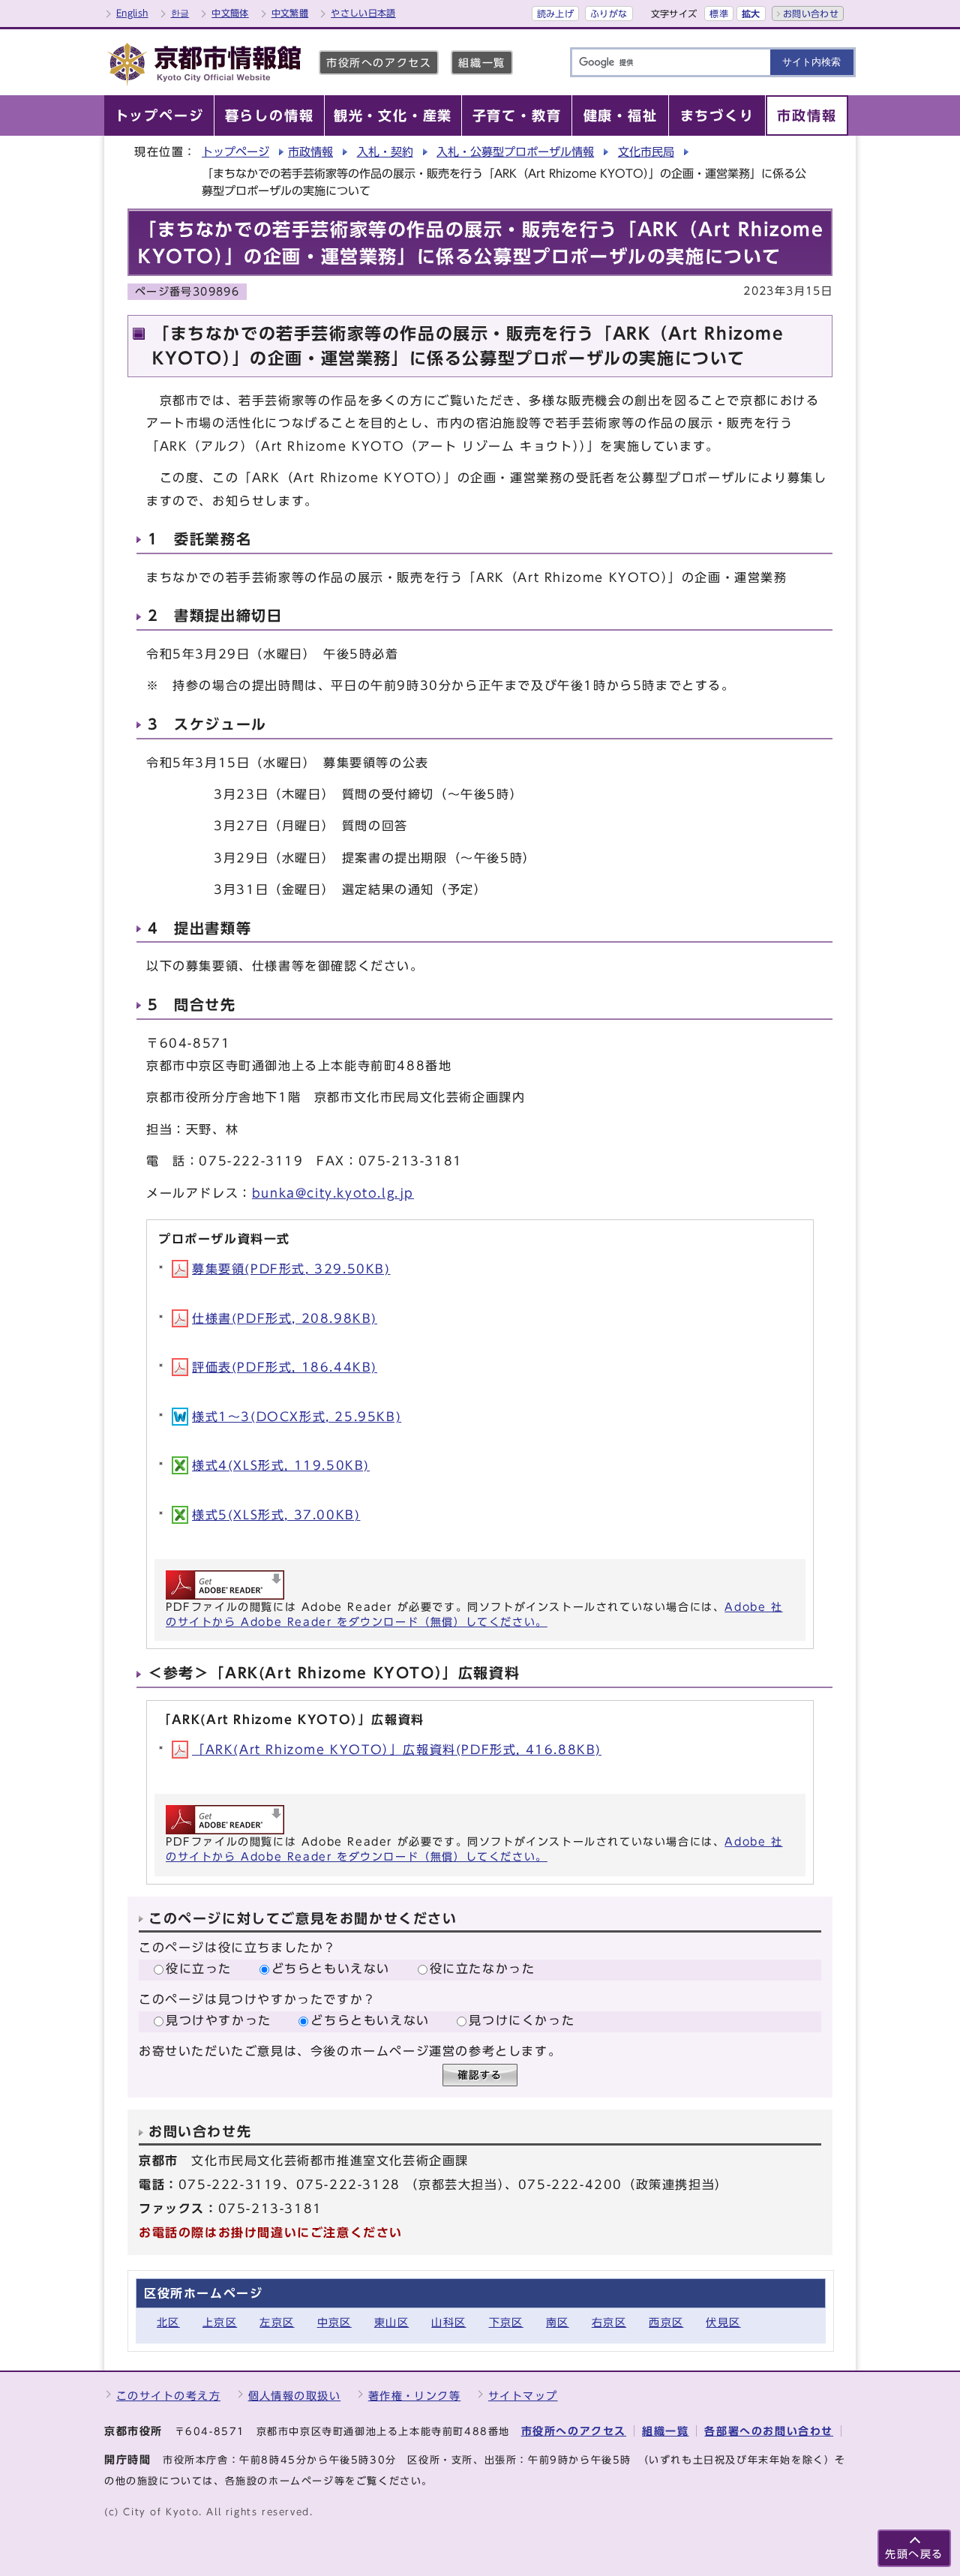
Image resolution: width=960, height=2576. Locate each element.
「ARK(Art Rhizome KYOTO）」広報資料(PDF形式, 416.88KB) (397, 1750)
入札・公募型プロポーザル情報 (515, 152)
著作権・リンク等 (415, 2396)
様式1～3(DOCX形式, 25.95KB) (297, 1417)
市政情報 (310, 152)
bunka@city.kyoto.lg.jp (333, 1193)
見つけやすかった (219, 2020)
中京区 (334, 2322)
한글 (180, 13)
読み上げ (555, 13)
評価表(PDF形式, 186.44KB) (285, 1367)
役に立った (199, 1969)
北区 (168, 2322)
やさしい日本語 (363, 13)
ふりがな (609, 13)
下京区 (506, 2322)
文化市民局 (646, 152)
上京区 (220, 2322)
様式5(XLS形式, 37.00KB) (276, 1515)
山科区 (448, 2322)
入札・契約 (385, 152)
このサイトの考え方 (168, 2396)
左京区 (277, 2322)
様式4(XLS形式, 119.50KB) (281, 1465)
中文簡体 (230, 13)
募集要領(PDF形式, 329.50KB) (291, 1269)
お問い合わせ (811, 13)
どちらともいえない (331, 1969)
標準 (719, 13)
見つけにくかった (522, 2020)
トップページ (235, 152)
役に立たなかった (483, 1969)
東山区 (391, 2322)
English (132, 13)
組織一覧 (481, 63)
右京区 (609, 2322)
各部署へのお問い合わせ (769, 2431)
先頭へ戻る (914, 2554)
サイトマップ (523, 2396)
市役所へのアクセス (379, 63)
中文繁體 (290, 13)
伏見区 (723, 2322)
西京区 (666, 2322)
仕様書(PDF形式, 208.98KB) (285, 1318)
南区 (558, 2322)
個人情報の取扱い (295, 2396)
